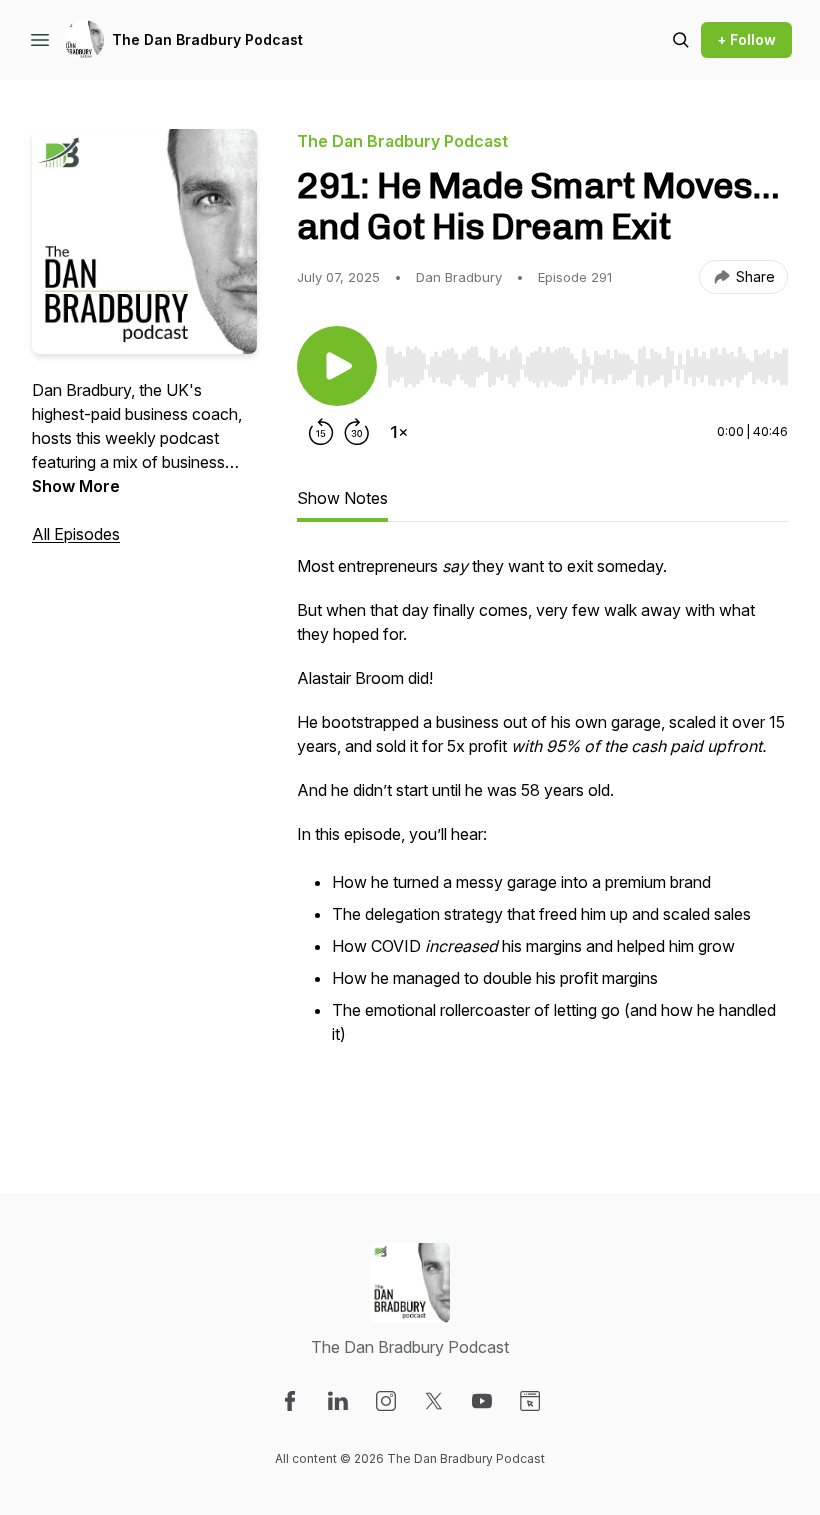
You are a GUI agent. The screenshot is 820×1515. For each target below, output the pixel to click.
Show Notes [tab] (342, 498)
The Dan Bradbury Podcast (207, 39)
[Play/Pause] (337, 366)
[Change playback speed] (399, 432)
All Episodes (76, 534)
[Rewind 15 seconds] (321, 432)
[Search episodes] (681, 40)
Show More (76, 486)
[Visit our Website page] (530, 1401)
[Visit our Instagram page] (386, 1401)
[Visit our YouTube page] (482, 1401)
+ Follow (746, 39)
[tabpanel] (542, 834)
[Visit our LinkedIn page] (338, 1401)
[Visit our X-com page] (434, 1401)
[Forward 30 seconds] (357, 432)
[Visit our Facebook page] (290, 1401)
